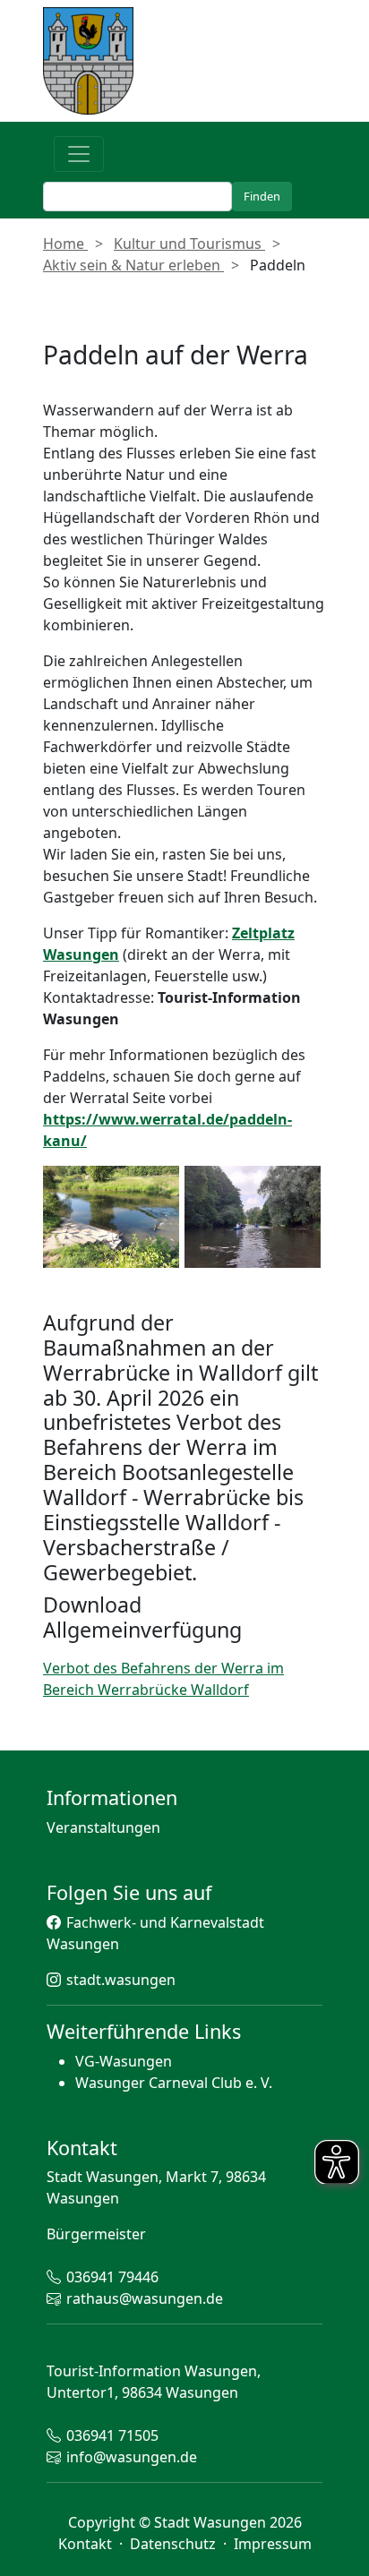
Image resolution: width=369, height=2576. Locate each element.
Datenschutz (175, 2544)
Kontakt (87, 2544)
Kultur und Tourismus (189, 244)
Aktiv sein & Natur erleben (133, 265)
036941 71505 (112, 2435)
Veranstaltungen (103, 1827)
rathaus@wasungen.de (145, 2298)
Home (65, 244)
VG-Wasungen (124, 2061)
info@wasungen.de (132, 2457)
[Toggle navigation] (79, 154)
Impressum (273, 2544)
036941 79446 (112, 2277)
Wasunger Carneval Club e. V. (174, 2083)
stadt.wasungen (121, 1980)
